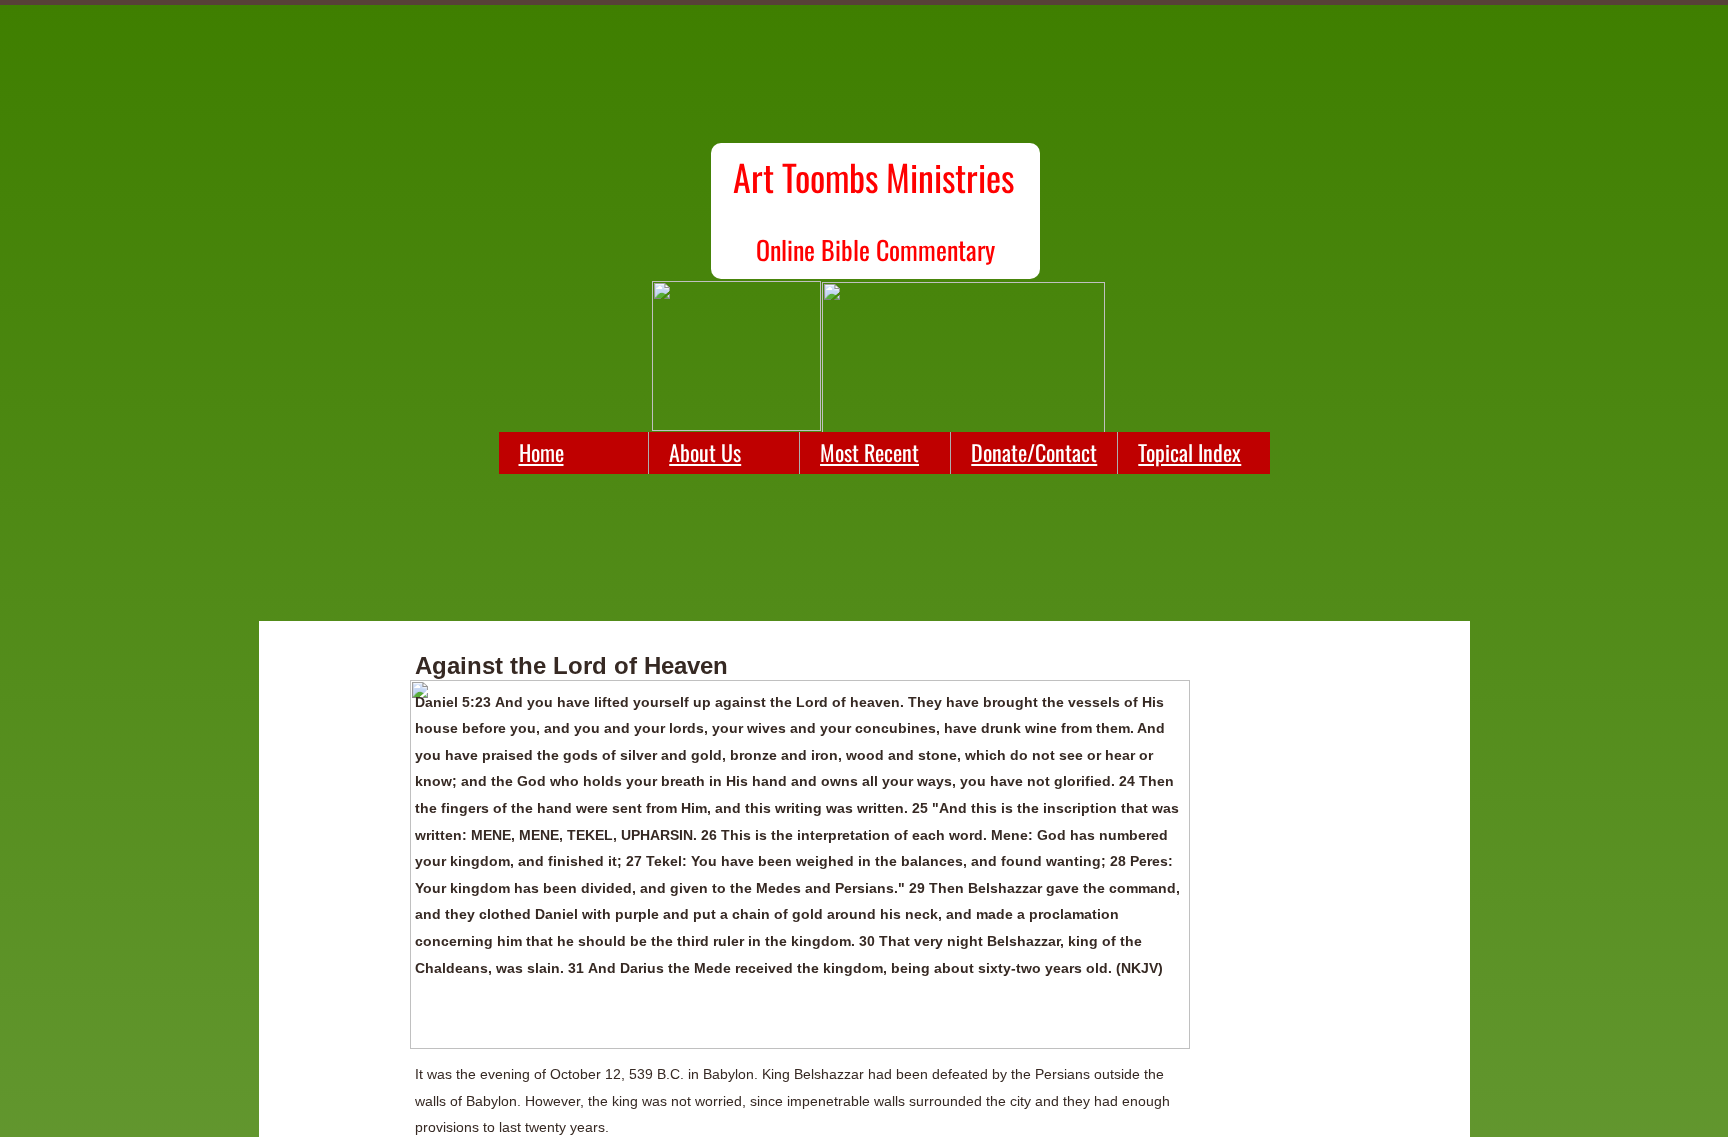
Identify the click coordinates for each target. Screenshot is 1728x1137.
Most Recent (869, 452)
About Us (705, 452)
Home (541, 452)
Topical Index (1189, 452)
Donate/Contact (1034, 452)
